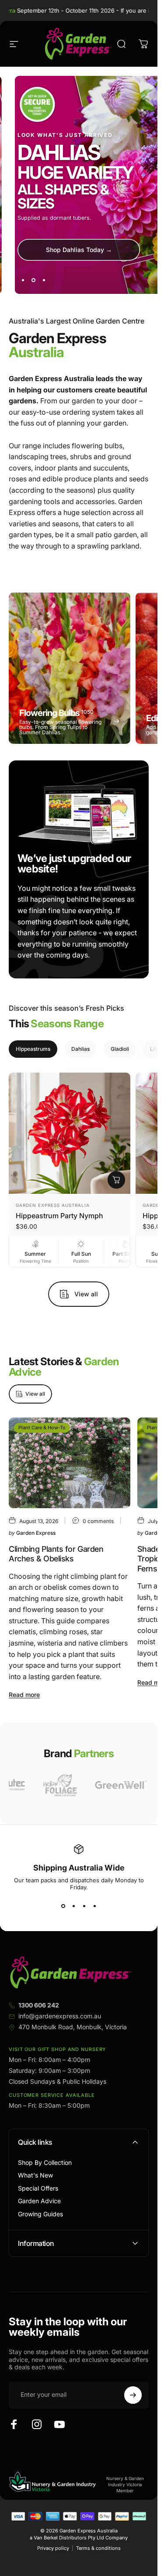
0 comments (98, 1521)
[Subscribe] (133, 2395)
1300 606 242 (39, 2005)
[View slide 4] (94, 1906)
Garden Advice (39, 2201)
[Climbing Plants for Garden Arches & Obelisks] (70, 1463)
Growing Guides (40, 2214)
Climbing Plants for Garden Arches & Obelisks (56, 1554)
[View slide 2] (73, 1906)
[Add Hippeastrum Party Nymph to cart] (116, 1180)
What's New (35, 2175)
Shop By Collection (45, 2162)
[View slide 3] (84, 1906)
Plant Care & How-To (42, 1428)
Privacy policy (53, 2548)
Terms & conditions (98, 2548)
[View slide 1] (63, 1906)
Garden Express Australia (53, 1205)
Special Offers (38, 2188)
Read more (24, 1695)
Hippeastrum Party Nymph (59, 1216)
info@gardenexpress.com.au (60, 2016)
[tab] (33, 1049)
